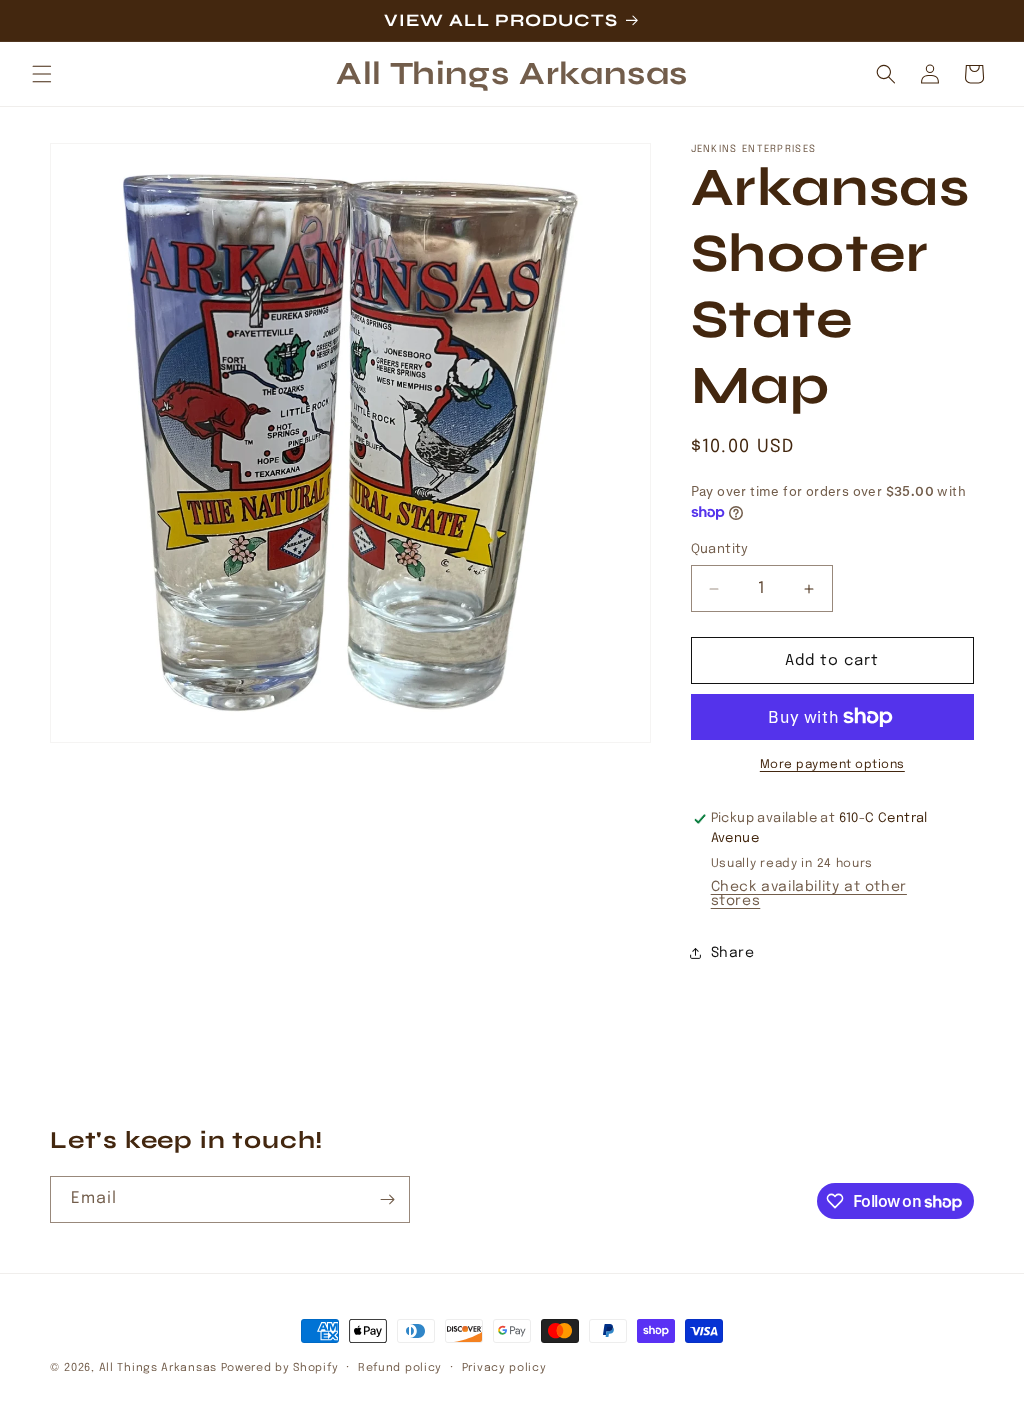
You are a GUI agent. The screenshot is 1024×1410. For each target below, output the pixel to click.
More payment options (832, 765)
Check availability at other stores (809, 894)
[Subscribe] (387, 1199)
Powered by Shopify (280, 1368)
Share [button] (733, 953)
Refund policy (400, 1368)
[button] (42, 74)
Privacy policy (504, 1368)
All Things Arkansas (158, 1368)
